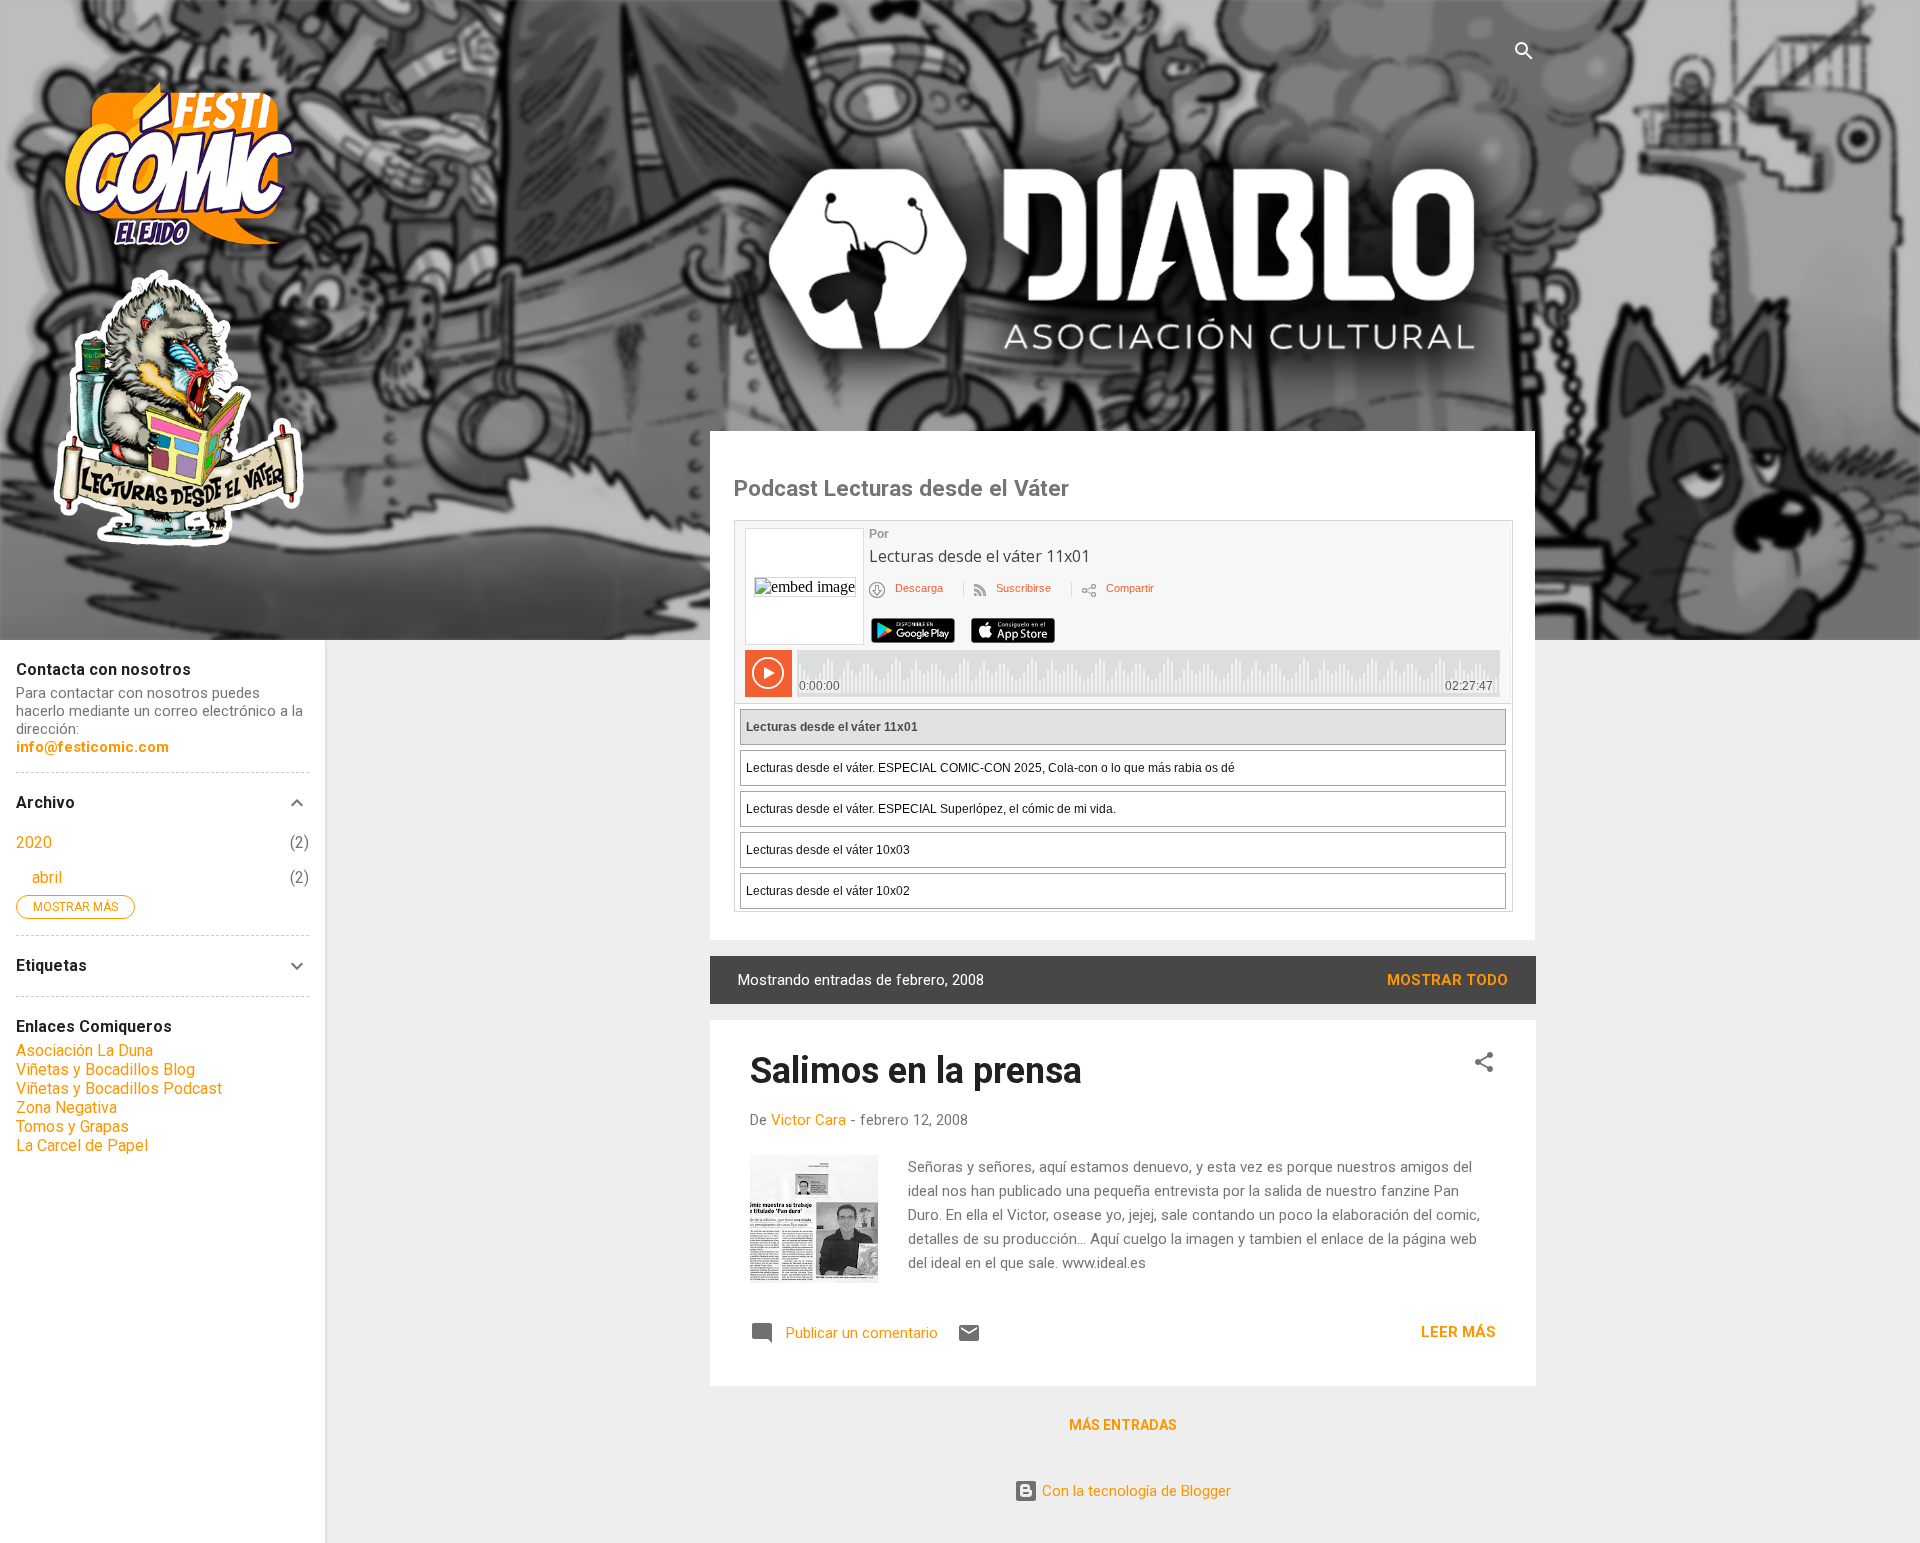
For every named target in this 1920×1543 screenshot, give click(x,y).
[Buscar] (1524, 54)
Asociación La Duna (84, 1050)
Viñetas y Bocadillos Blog (105, 1069)
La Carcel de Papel (82, 1145)
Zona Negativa (66, 1107)
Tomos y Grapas (72, 1126)
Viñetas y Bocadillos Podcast (119, 1088)
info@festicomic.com (92, 747)
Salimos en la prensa (916, 1071)
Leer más (1458, 1332)
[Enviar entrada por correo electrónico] (969, 1340)
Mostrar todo (1447, 980)
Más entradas (1123, 1425)
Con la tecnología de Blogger (1134, 1491)
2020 (34, 842)
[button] (1484, 1065)
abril (47, 877)
